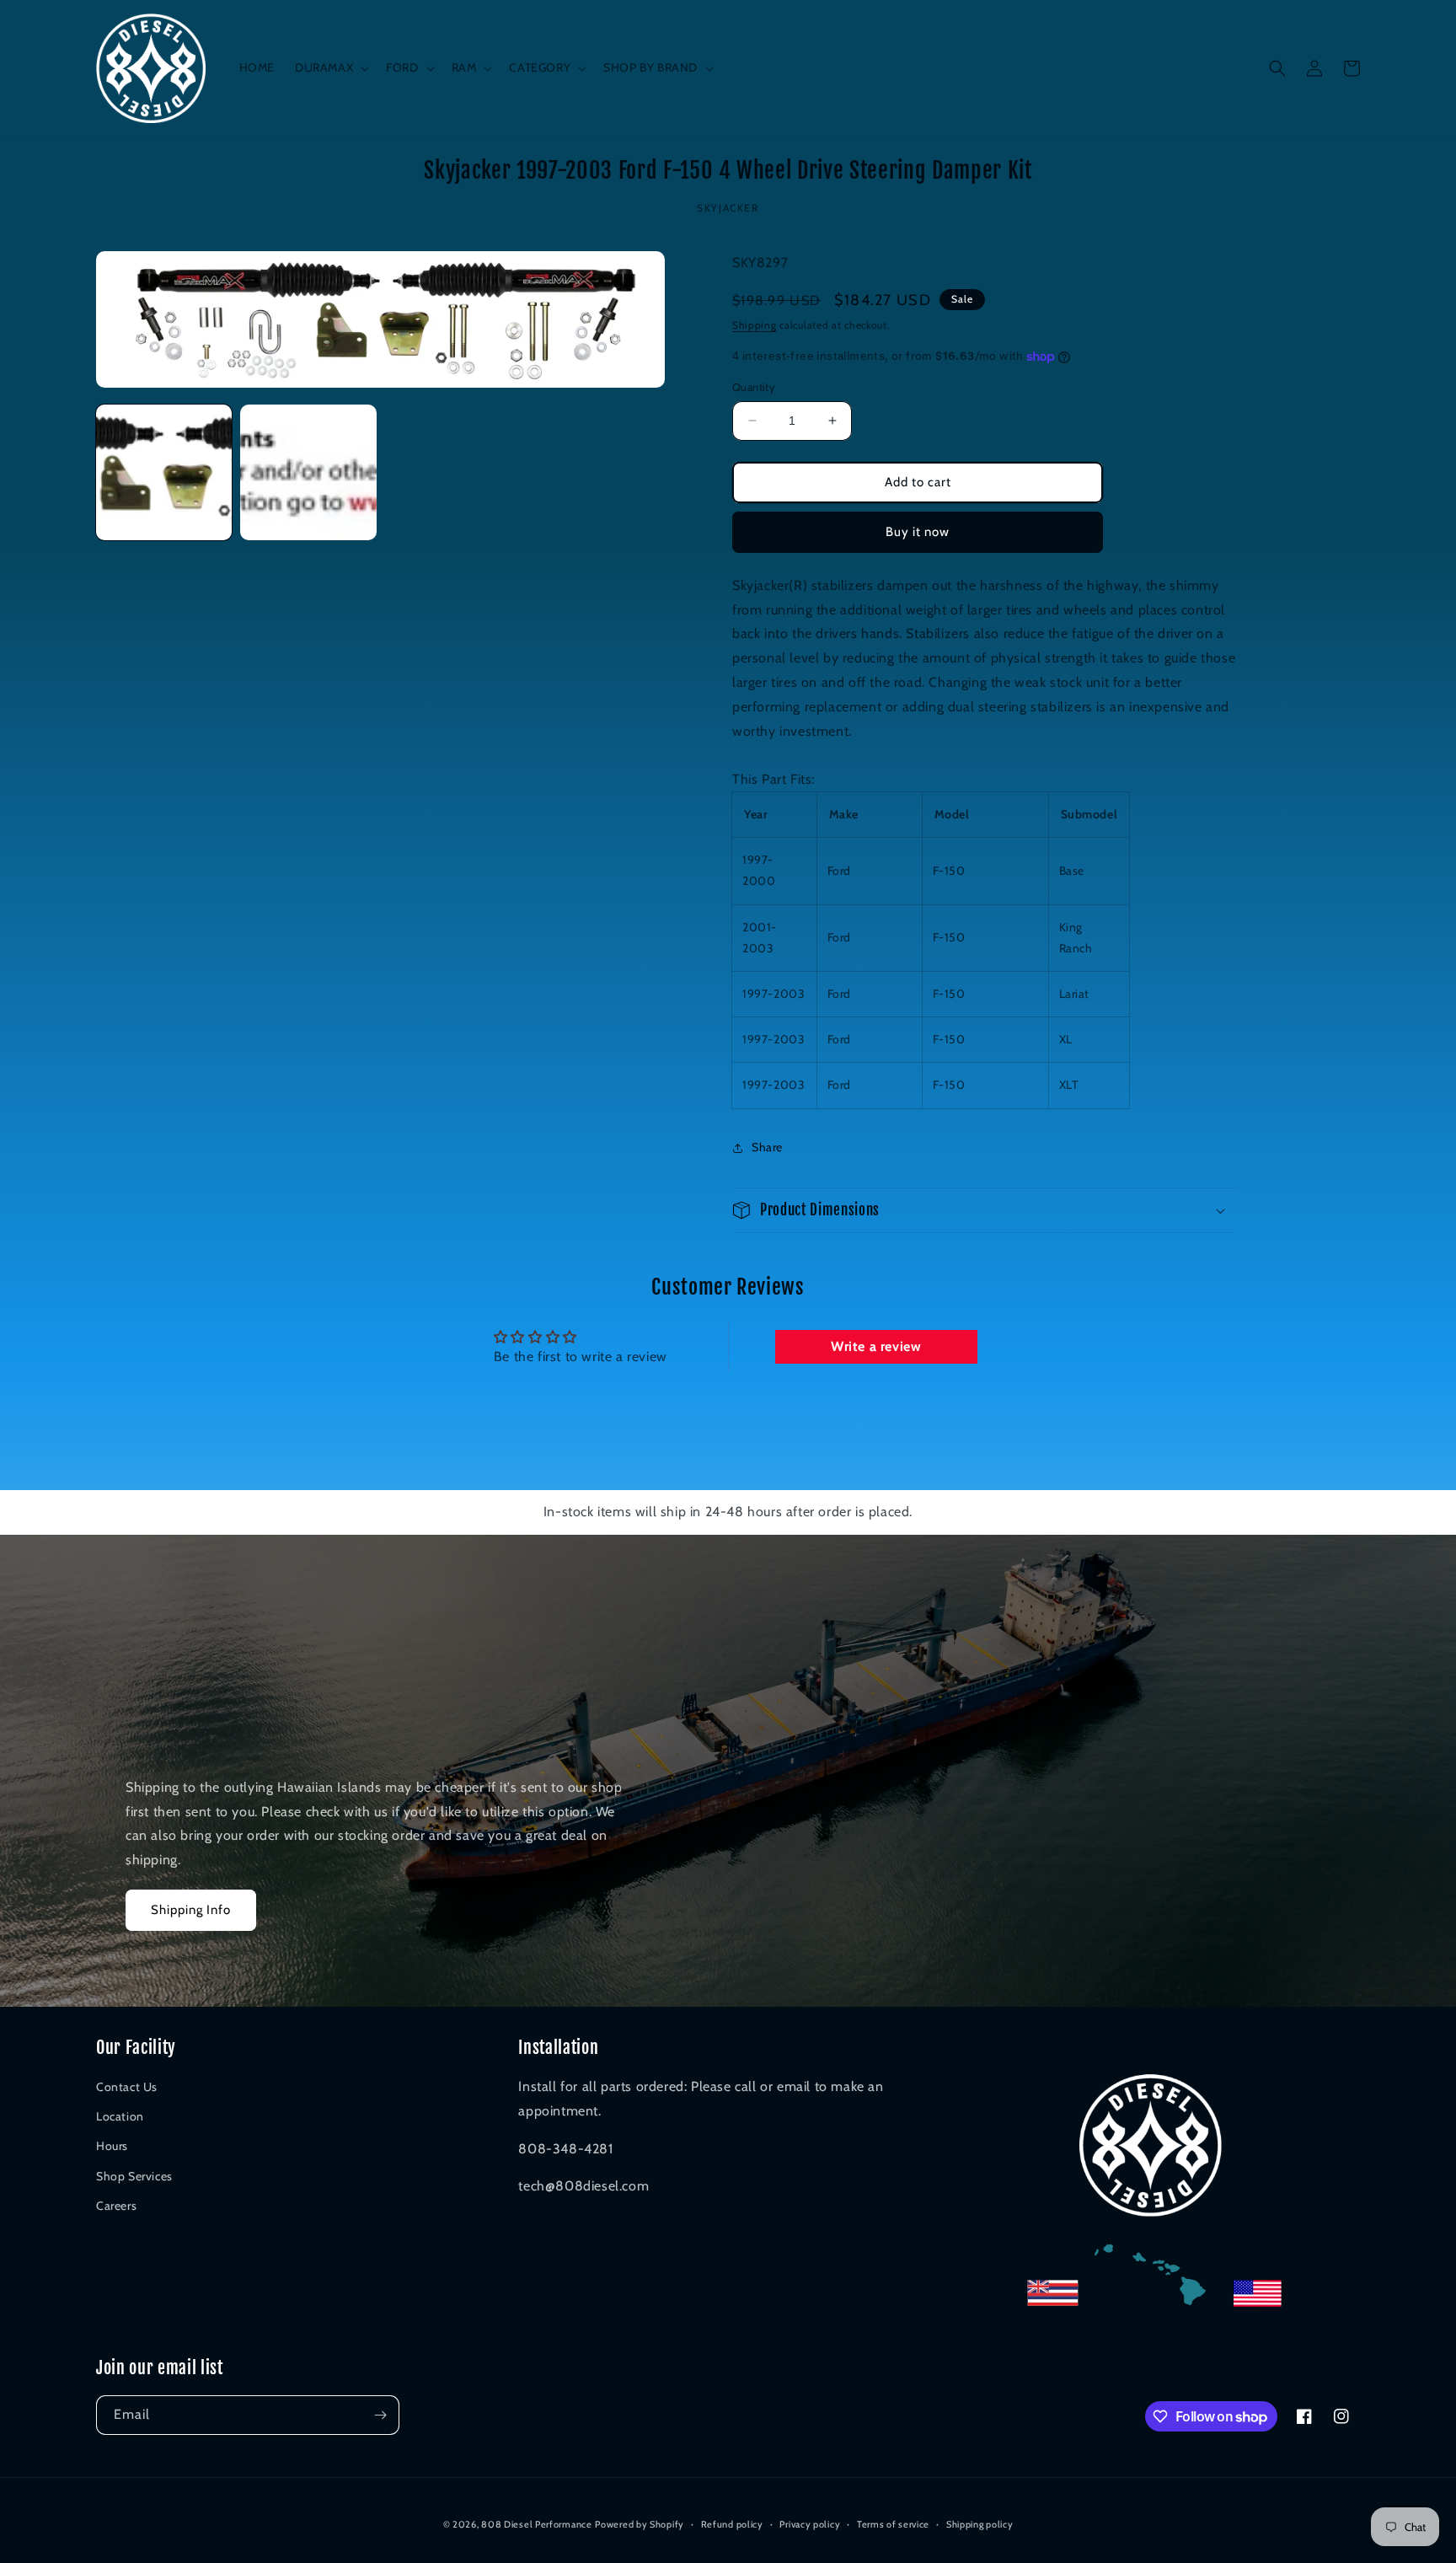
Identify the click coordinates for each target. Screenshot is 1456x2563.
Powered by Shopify (640, 2524)
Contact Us (127, 2087)
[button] (330, 67)
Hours (112, 2146)
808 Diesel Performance (536, 2524)
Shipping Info (191, 1910)
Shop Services (134, 2176)
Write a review (876, 1346)
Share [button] (767, 1147)
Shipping (755, 325)
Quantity (754, 387)
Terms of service (893, 2524)
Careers (116, 2206)
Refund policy (732, 2524)
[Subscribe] (380, 2415)
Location (120, 2116)
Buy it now (918, 532)
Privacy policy (810, 2524)
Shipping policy (980, 2524)
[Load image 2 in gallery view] (308, 472)
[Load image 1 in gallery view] (164, 472)
